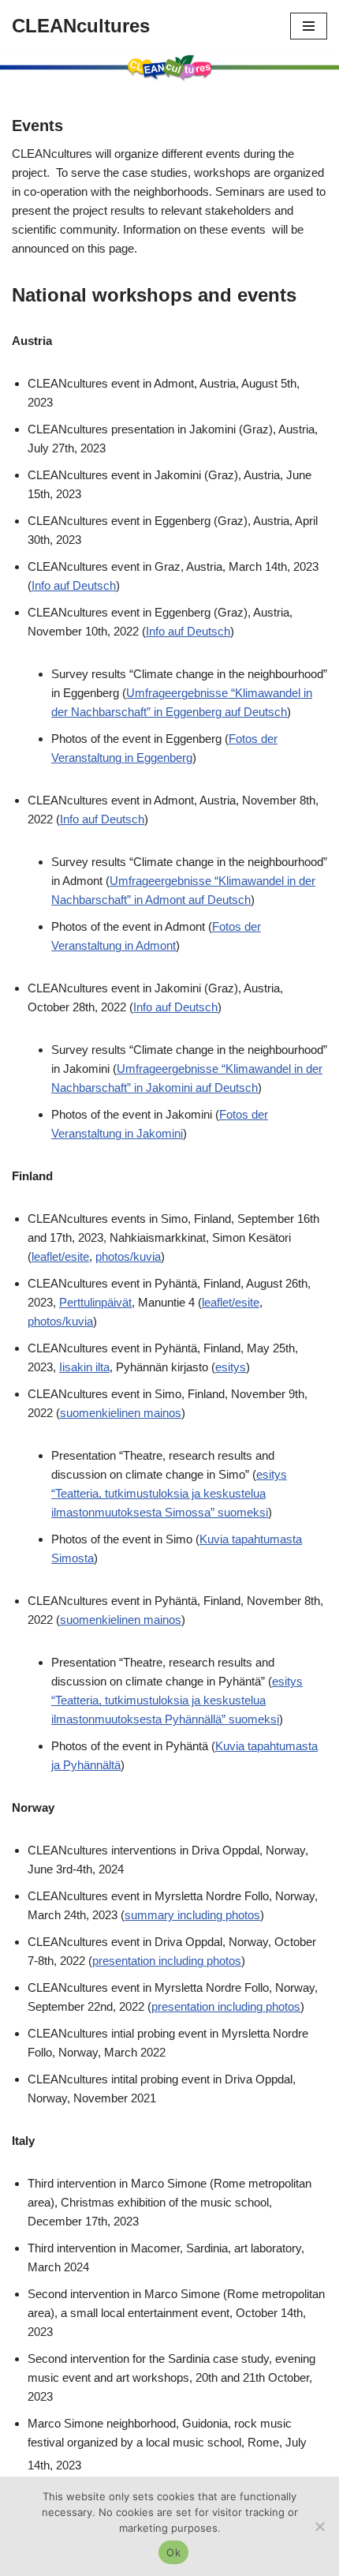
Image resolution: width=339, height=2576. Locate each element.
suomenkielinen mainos (121, 1413)
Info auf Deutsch (74, 585)
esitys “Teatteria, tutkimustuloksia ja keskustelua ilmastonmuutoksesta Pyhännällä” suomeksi (177, 1700)
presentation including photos (167, 1961)
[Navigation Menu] (309, 26)
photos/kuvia (128, 1256)
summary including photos (192, 1915)
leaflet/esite (60, 1256)
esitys (231, 1367)
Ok (173, 2552)
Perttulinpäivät (95, 1302)
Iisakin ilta (84, 1367)
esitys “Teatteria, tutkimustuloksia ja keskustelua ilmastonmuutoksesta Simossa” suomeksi (169, 1493)
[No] (319, 2526)
